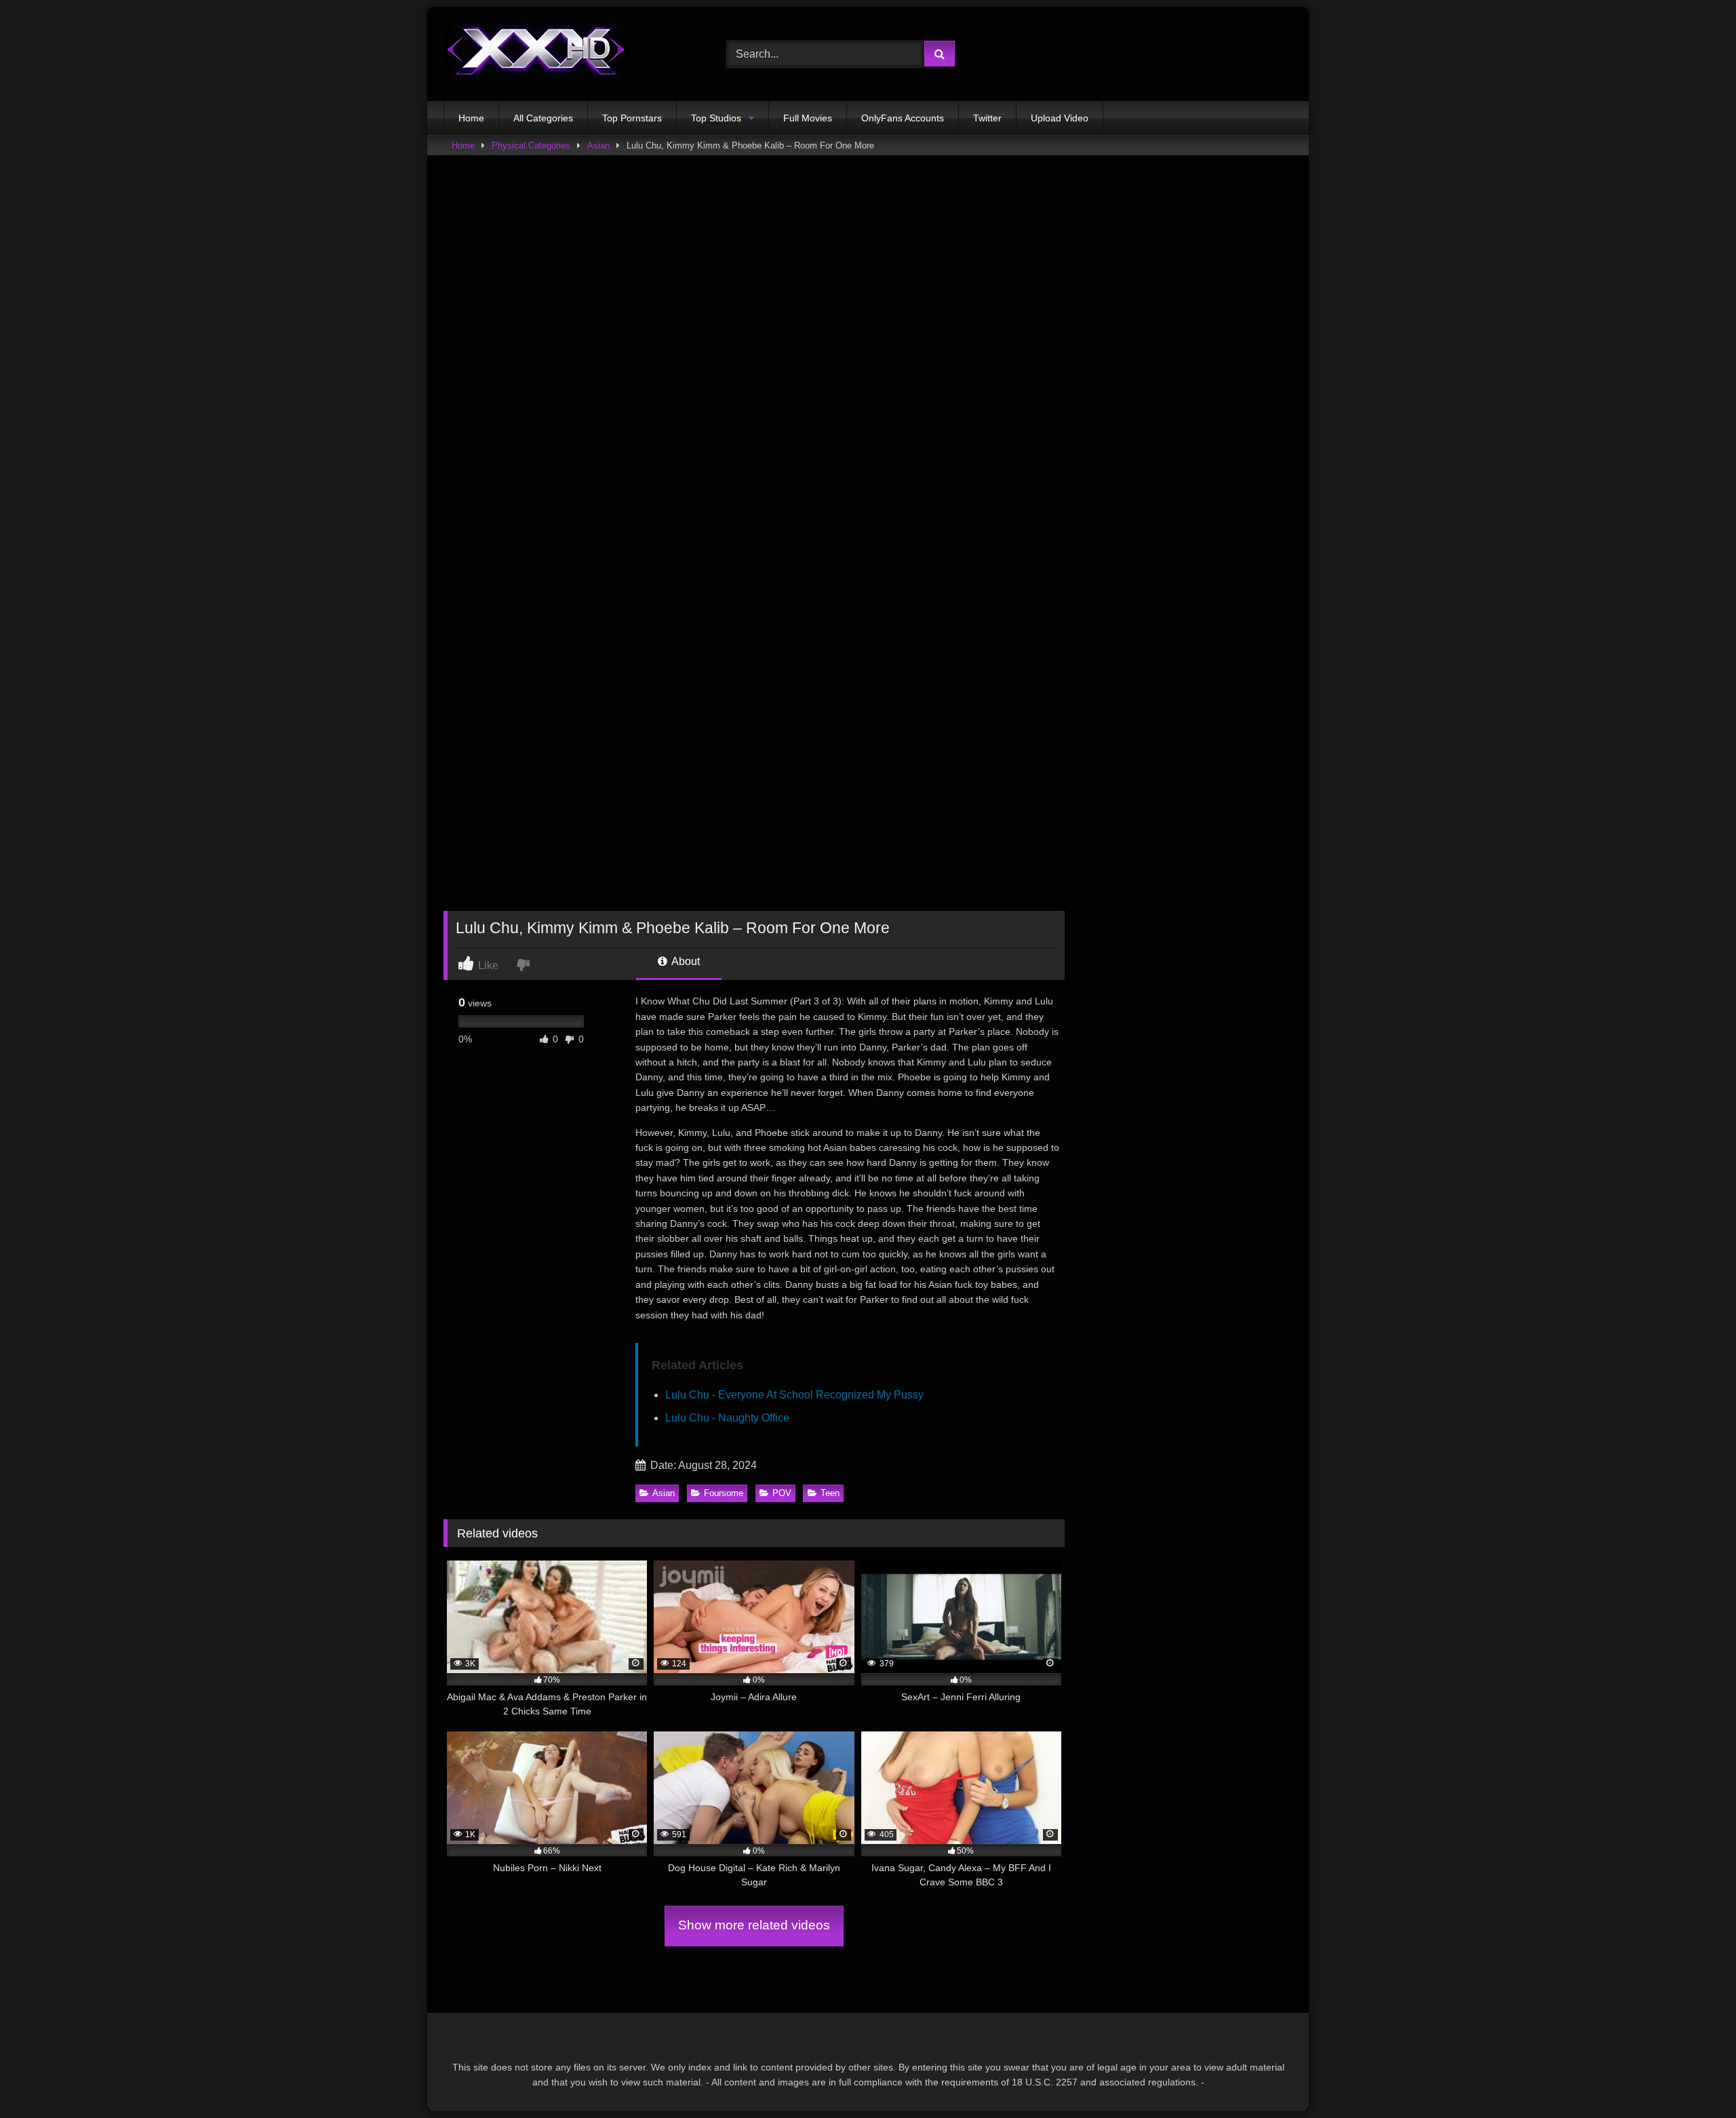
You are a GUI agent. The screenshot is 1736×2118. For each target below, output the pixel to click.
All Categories (543, 118)
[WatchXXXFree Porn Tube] (536, 54)
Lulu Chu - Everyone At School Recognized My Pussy (794, 1395)
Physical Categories (531, 145)
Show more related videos (754, 1925)
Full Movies (808, 118)
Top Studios (716, 118)
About (685, 961)
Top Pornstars (632, 118)
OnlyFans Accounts (903, 118)
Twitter (987, 118)
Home (471, 118)
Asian (598, 145)
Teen (830, 1493)
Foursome (724, 1493)
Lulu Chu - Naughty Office (727, 1418)
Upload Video (1060, 118)
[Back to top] (1694, 2078)
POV (782, 1493)
